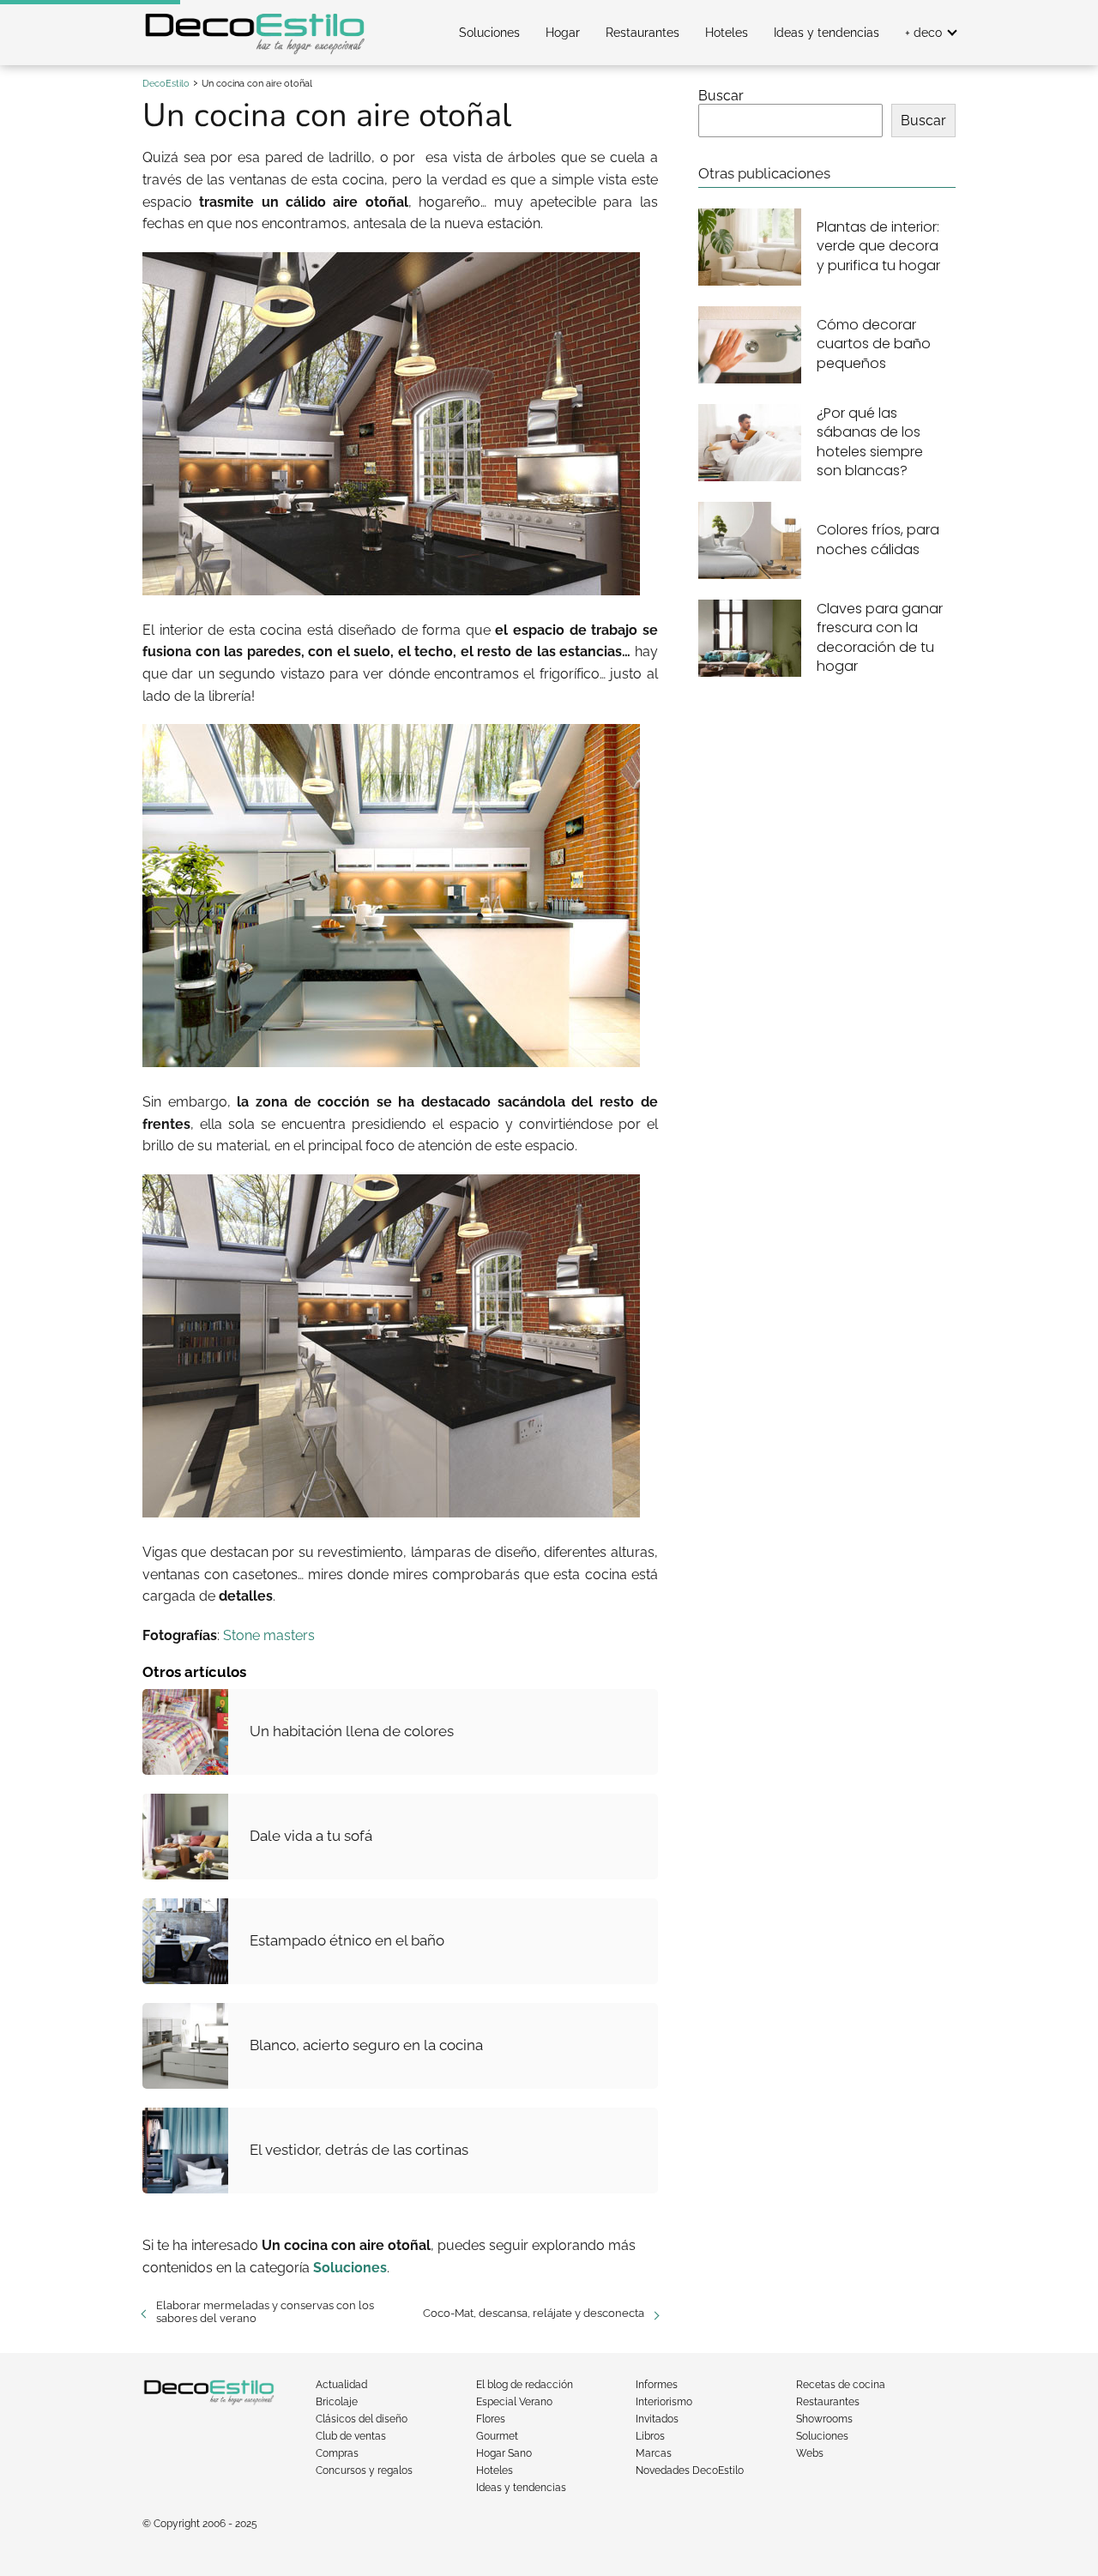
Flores (491, 2419)
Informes (657, 2385)
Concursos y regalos (364, 2470)
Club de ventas (351, 2436)
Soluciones (489, 33)
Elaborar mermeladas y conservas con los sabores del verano (265, 2312)
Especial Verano (514, 2402)
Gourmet (497, 2436)
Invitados (657, 2419)
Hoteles (727, 33)
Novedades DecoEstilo (690, 2470)
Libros (650, 2436)
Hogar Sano (504, 2453)
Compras (337, 2453)
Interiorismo (664, 2402)
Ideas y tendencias (827, 33)
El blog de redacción (525, 2385)
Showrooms (824, 2419)
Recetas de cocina (841, 2385)
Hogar (563, 33)
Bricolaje (337, 2402)
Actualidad (341, 2385)
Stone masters (269, 1635)
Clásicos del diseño (362, 2419)
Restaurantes (643, 33)
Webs (810, 2453)
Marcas (654, 2453)
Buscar (721, 96)
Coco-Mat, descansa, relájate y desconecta (534, 2313)
